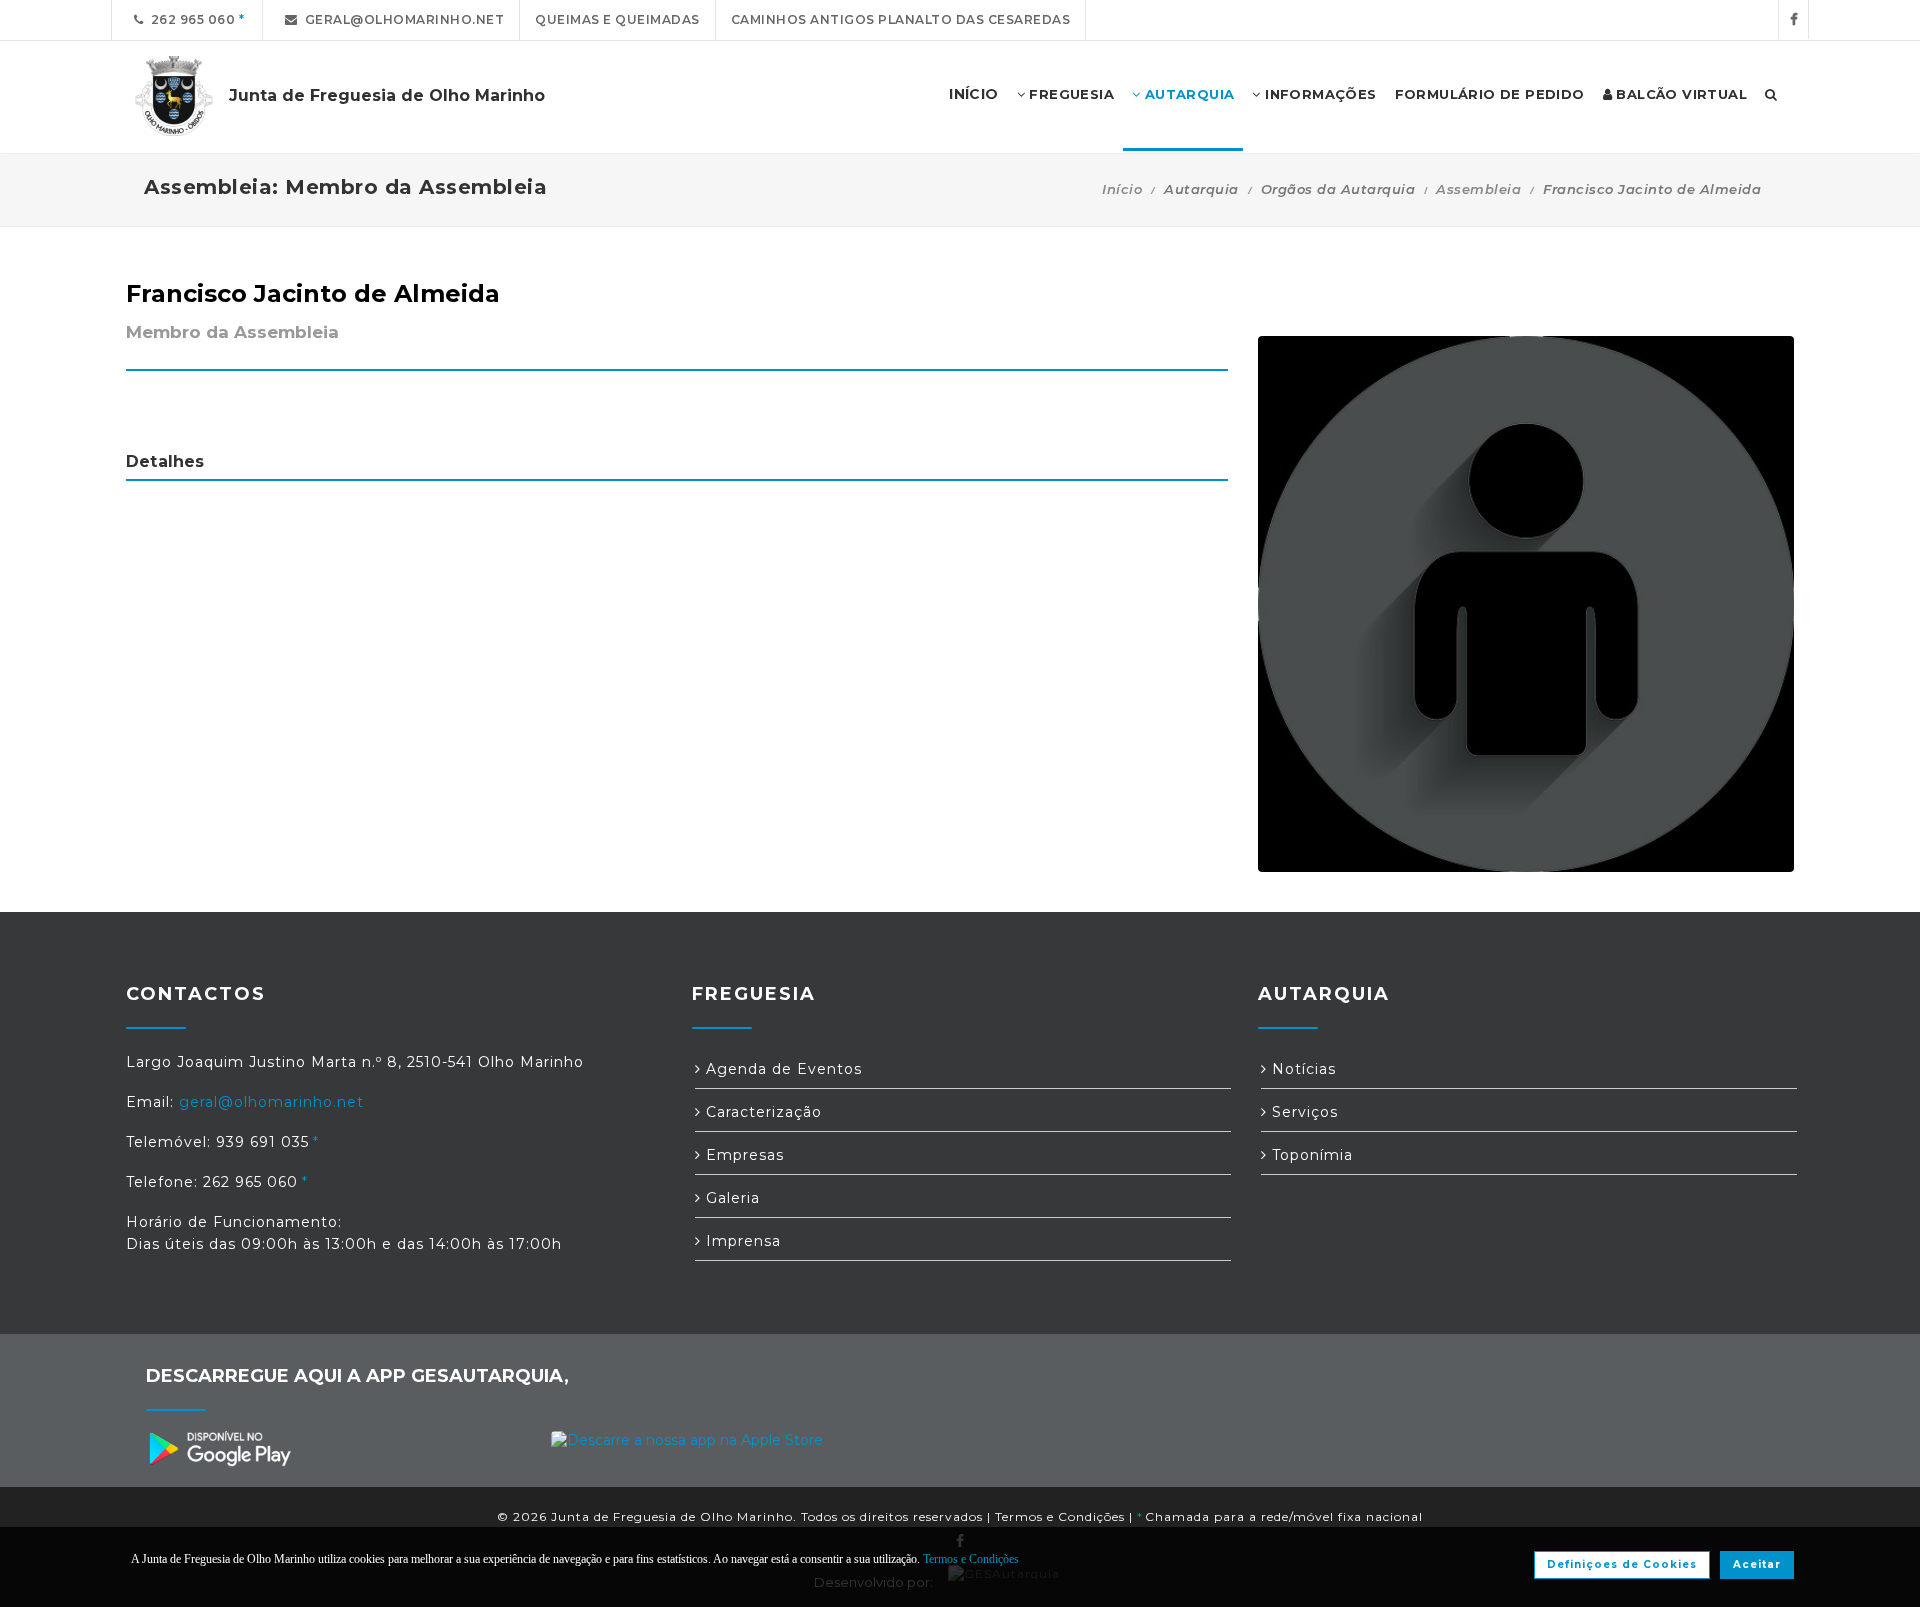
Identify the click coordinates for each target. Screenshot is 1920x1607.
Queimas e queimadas (617, 19)
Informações (1319, 94)
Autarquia (1187, 94)
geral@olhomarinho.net (401, 19)
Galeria (730, 1198)
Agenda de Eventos (781, 1069)
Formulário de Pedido (1490, 94)
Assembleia (1478, 189)
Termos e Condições (1060, 1516)
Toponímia (1310, 1155)
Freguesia (1069, 94)
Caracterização (761, 1112)
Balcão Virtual (1679, 94)
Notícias (1301, 1069)
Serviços (1302, 1112)
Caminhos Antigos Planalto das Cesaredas (901, 19)
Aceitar (1757, 1564)
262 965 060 (190, 19)
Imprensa (741, 1241)
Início (1122, 189)
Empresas (742, 1155)
